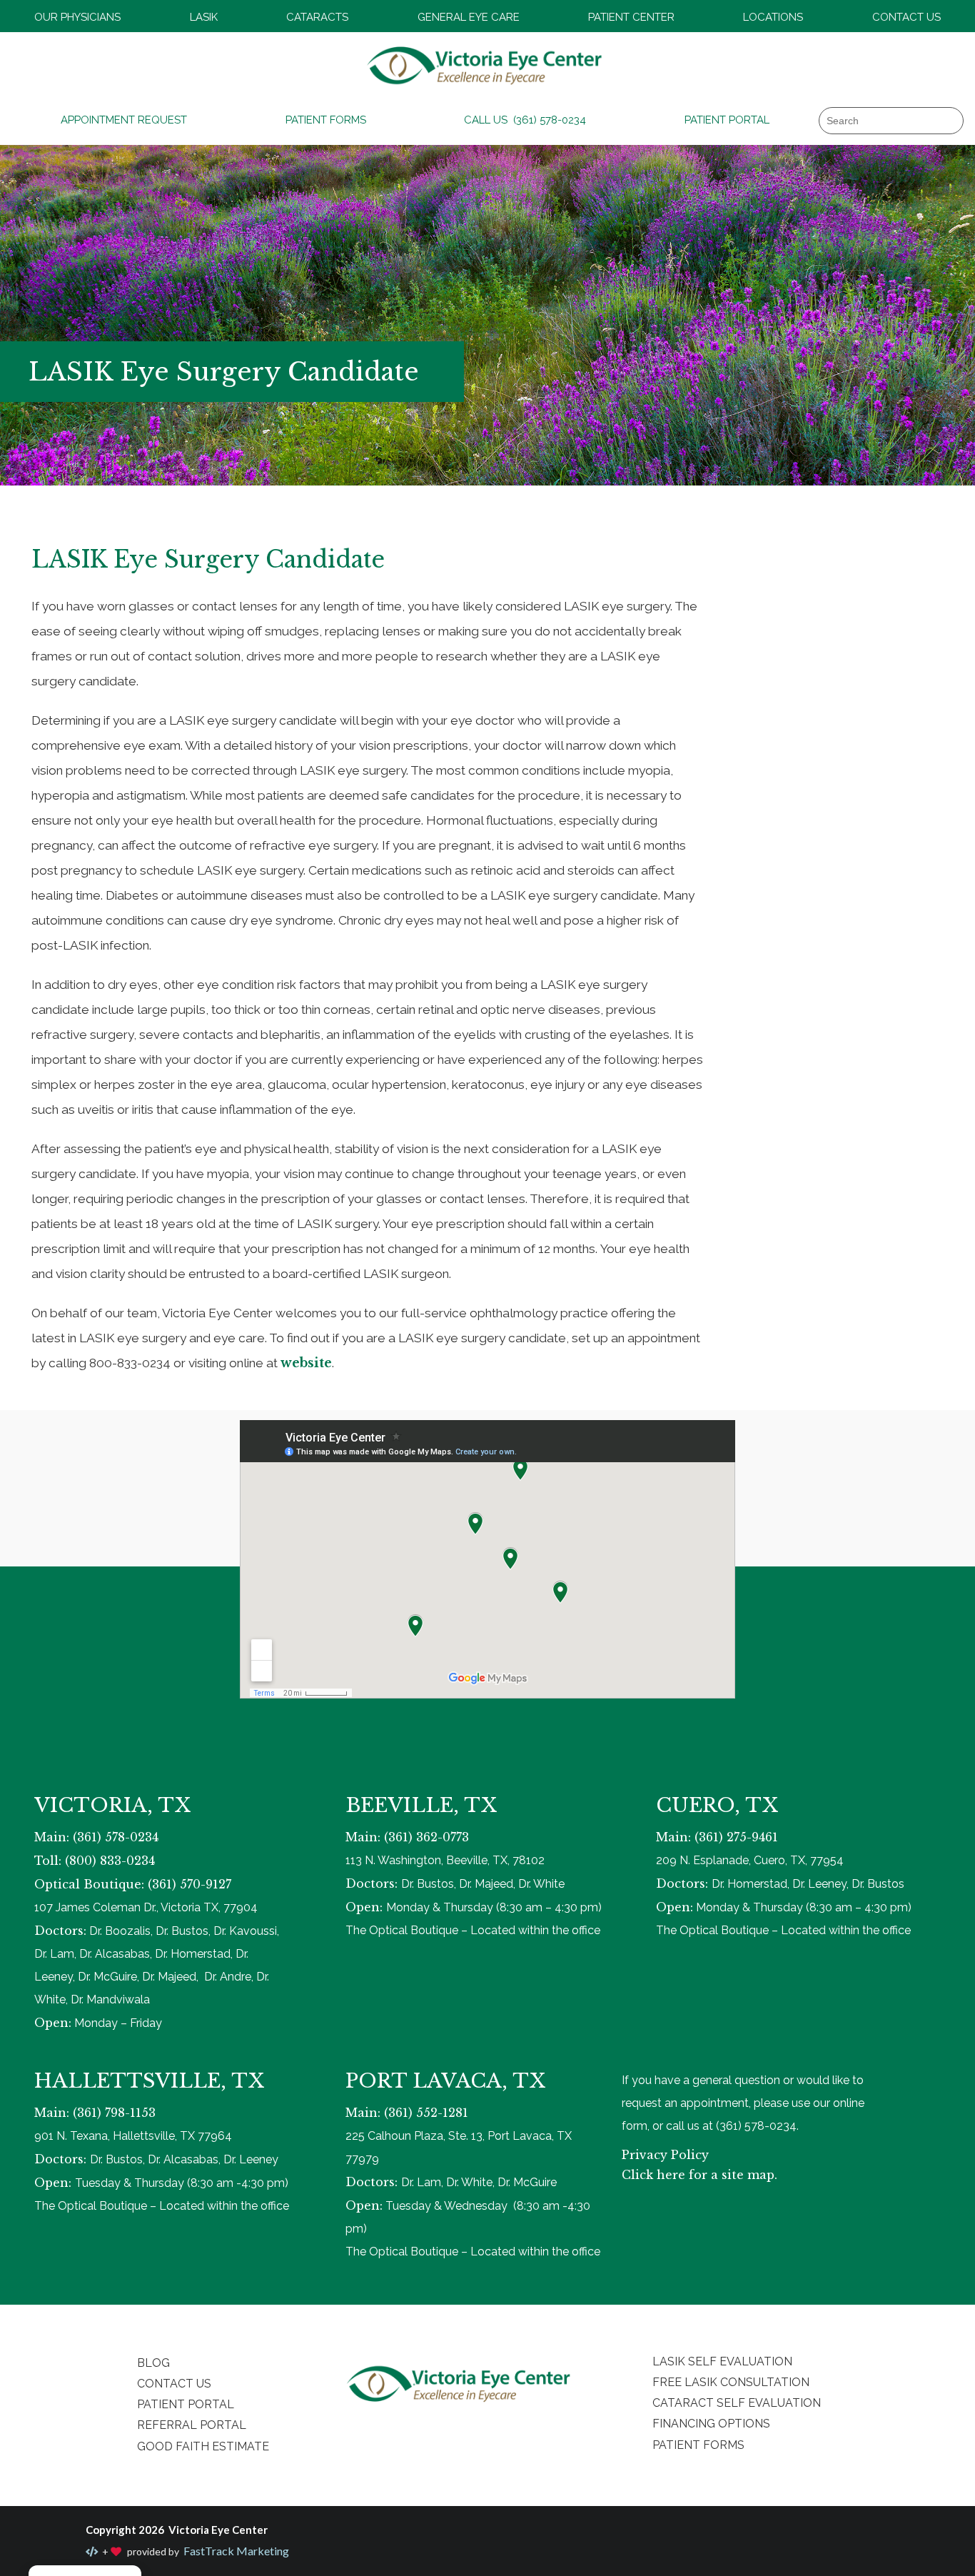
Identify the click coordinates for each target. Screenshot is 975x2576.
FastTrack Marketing (235, 2551)
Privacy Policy (665, 2155)
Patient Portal (727, 120)
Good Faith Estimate (203, 2446)
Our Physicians (77, 17)
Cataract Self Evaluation (737, 2403)
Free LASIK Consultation (731, 2382)
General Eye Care (469, 17)
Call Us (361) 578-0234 (525, 120)
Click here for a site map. (699, 2175)
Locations (773, 17)
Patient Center (631, 17)
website (306, 1363)
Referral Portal (192, 2425)
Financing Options (711, 2424)
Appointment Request (124, 120)
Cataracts (317, 17)
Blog (153, 2363)
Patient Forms (326, 120)
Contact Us (906, 17)
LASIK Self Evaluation (722, 2361)
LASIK (204, 17)
